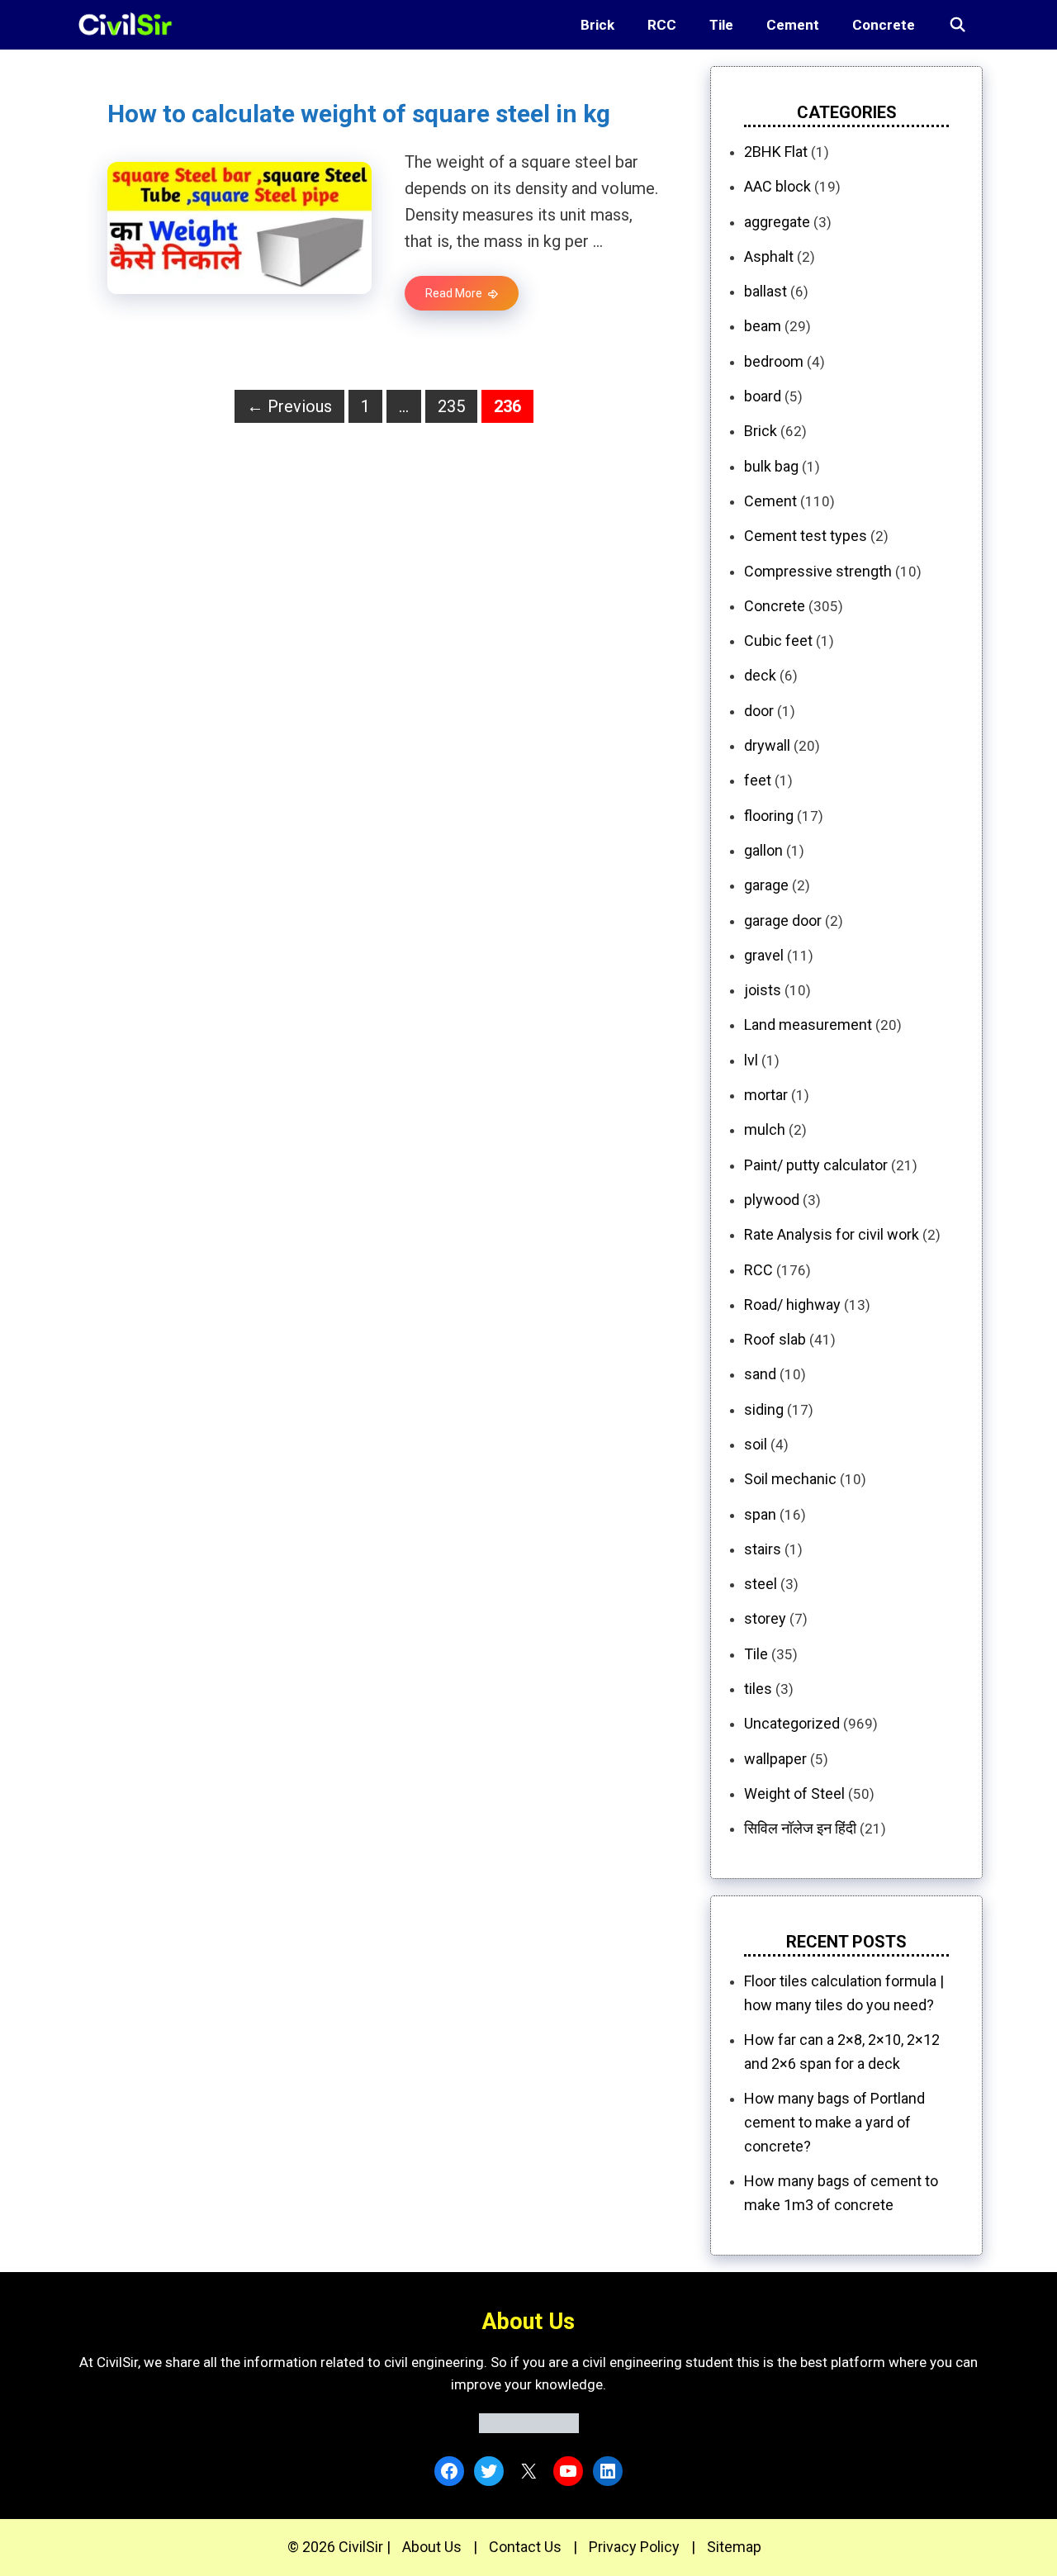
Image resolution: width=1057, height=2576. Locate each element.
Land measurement (808, 1025)
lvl (751, 1060)
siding (764, 1409)
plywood (772, 1200)
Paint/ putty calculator (816, 1165)
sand (760, 1374)
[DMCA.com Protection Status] (529, 2428)
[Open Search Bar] (957, 25)
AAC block (777, 186)
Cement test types (806, 536)
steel (761, 1584)
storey (765, 1618)
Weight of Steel (794, 1793)
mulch (765, 1129)
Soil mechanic (790, 1479)
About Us (432, 2547)
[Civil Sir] (130, 25)
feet (758, 780)
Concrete (884, 25)
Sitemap (734, 2547)
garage (766, 885)
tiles (758, 1689)
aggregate (777, 222)
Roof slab (775, 1339)
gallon (763, 850)
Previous (289, 406)
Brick (597, 25)
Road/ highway (792, 1305)
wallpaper (775, 1759)
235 (455, 406)
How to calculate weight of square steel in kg (359, 114)
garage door (783, 920)
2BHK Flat (776, 152)
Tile (721, 25)
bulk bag (771, 466)
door (759, 711)
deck (760, 675)
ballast (765, 291)
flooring (769, 816)
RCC (662, 25)
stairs (763, 1549)
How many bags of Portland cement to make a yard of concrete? (834, 2122)
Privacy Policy (634, 2547)
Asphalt (769, 256)
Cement (793, 25)
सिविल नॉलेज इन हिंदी (800, 1828)
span (760, 1514)
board (763, 396)
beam (763, 326)
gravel (764, 955)
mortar (766, 1095)
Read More (454, 293)
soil (756, 1444)
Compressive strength (818, 571)
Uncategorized (792, 1723)
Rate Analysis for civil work (832, 1234)
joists (763, 990)
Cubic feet (778, 640)
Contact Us (525, 2547)
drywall (767, 745)
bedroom (774, 361)
